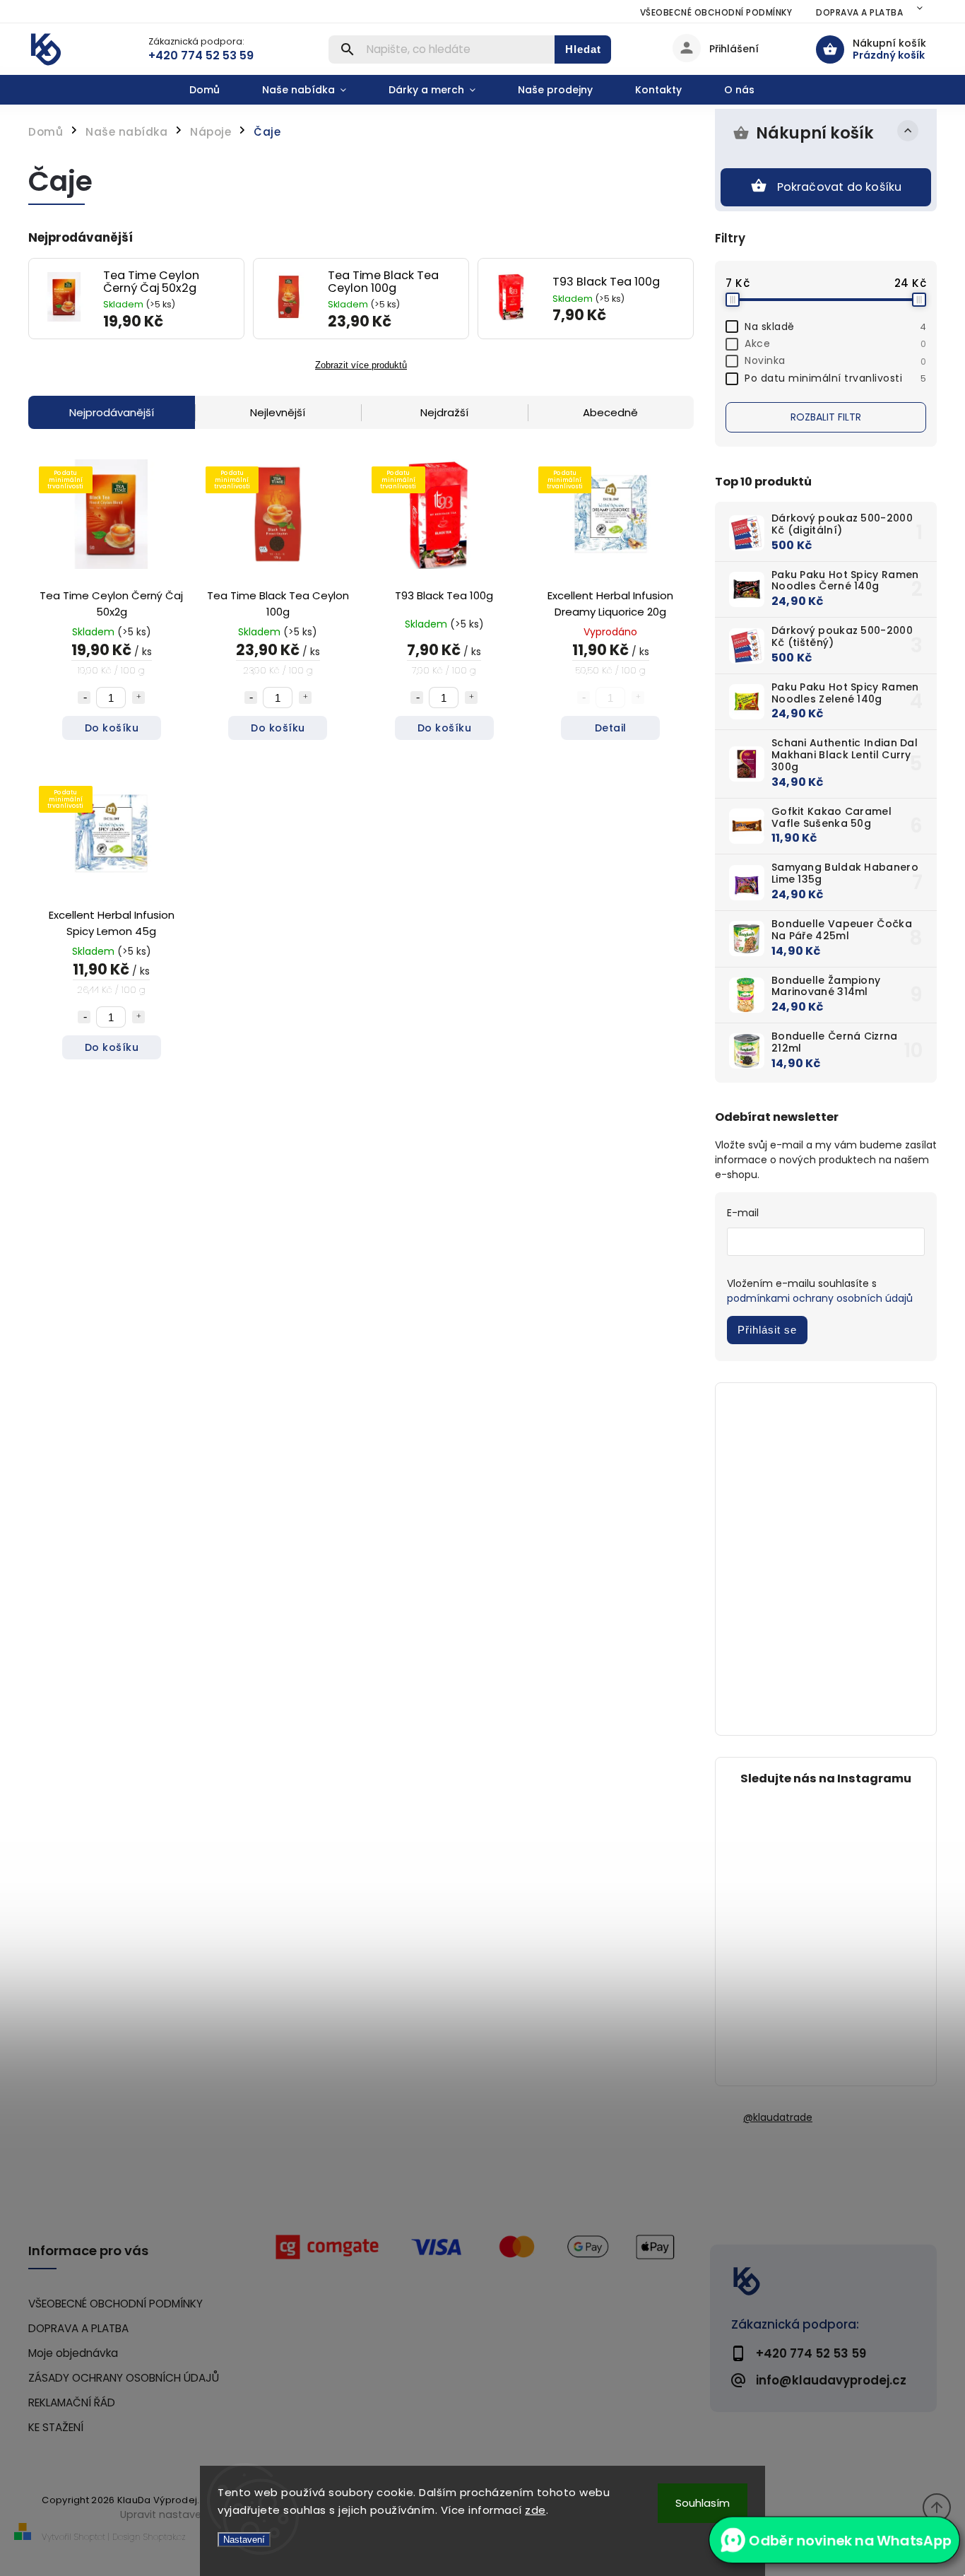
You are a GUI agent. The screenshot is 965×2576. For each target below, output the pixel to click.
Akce (835, 343)
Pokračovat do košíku (840, 187)
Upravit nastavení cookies (187, 2515)
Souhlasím (703, 2503)
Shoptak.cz (165, 2537)
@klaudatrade (778, 2117)
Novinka (835, 360)
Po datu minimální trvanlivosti (835, 378)
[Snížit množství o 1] (84, 698)
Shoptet (90, 2537)
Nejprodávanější (112, 412)
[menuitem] (215, 90)
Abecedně (610, 412)
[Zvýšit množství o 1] (138, 698)
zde (535, 2510)
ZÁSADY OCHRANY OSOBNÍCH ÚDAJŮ (124, 2378)
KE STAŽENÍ (56, 2427)
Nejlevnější (278, 412)
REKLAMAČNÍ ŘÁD (72, 2402)
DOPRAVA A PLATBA (859, 12)
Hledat (583, 49)
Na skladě (835, 327)
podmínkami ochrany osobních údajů (820, 1298)
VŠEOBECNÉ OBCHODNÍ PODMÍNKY (716, 12)
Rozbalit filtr (826, 417)
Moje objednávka (73, 2353)
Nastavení (244, 2540)
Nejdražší (444, 412)
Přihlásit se (767, 1330)
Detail (611, 728)
